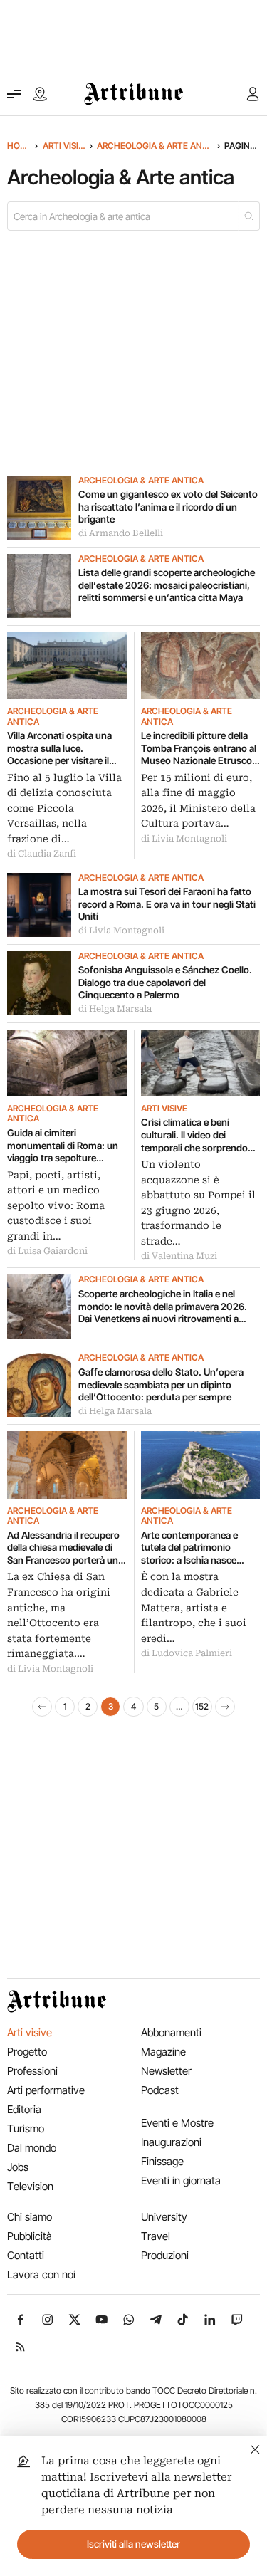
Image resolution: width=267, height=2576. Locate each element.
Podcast (160, 2090)
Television (30, 2186)
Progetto (27, 2052)
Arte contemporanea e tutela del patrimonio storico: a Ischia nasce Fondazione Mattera (189, 1548)
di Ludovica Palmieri (187, 1653)
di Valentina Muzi (179, 1256)
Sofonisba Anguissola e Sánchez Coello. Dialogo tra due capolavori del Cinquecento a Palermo (165, 982)
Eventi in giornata (181, 2180)
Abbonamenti (171, 2032)
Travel (156, 2236)
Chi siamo (30, 2217)
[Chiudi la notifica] (255, 2447)
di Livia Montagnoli (184, 839)
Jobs (18, 2167)
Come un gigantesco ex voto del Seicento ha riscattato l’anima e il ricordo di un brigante (168, 507)
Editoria (24, 2109)
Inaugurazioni (171, 2142)
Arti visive (64, 146)
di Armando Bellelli (121, 533)
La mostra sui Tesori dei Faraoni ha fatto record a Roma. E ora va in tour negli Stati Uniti (167, 904)
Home (19, 146)
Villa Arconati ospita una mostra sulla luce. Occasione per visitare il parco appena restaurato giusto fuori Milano (61, 749)
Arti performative (46, 2090)
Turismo (26, 2129)
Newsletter (166, 2071)
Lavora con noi (41, 2274)
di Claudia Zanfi (42, 854)
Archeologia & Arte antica (155, 146)
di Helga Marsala (115, 1009)
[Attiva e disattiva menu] (14, 94)
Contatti (26, 2255)
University (164, 2217)
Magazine (163, 2052)
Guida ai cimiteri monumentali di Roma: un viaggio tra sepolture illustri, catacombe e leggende (63, 1146)
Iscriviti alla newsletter (133, 2544)
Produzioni (165, 2255)
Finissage (162, 2161)
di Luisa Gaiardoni (47, 1251)
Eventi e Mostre (177, 2123)
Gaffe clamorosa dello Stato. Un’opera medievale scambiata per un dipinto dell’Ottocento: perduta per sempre (161, 1384)
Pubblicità (30, 2236)
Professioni (32, 2071)
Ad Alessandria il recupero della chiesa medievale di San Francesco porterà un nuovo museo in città (63, 1548)
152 (202, 1706)
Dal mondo (32, 2148)
